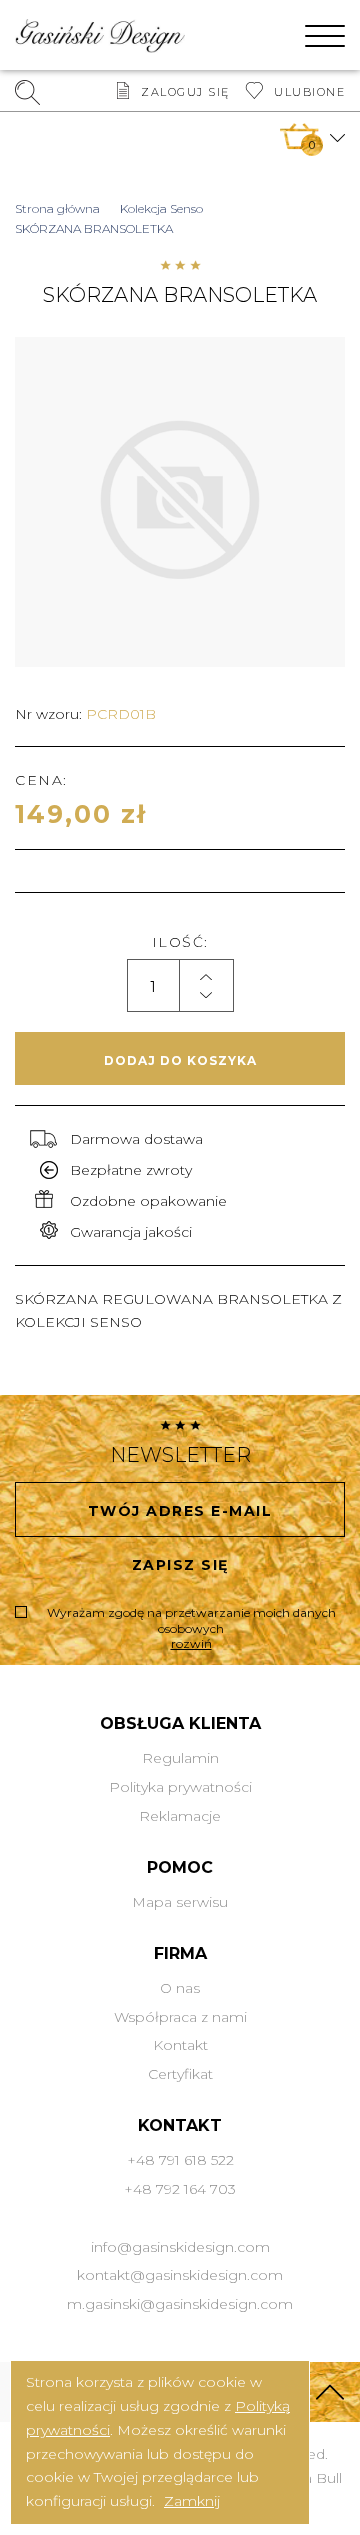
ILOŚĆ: (180, 942)
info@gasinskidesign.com (180, 2247)
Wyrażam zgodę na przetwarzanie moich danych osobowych (191, 1628)
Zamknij (192, 2501)
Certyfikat (180, 2074)
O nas (180, 1988)
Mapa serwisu (180, 1902)
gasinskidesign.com (214, 2275)
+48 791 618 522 (180, 2160)
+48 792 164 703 (180, 2189)
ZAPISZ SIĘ (180, 1565)
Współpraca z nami (180, 2017)
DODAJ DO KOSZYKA (180, 1060)
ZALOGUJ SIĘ (185, 92)
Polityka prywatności (180, 1787)
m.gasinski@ (111, 2304)
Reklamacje (180, 1816)
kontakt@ (111, 2275)
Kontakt (180, 2045)
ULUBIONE (309, 92)
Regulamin (180, 1758)
